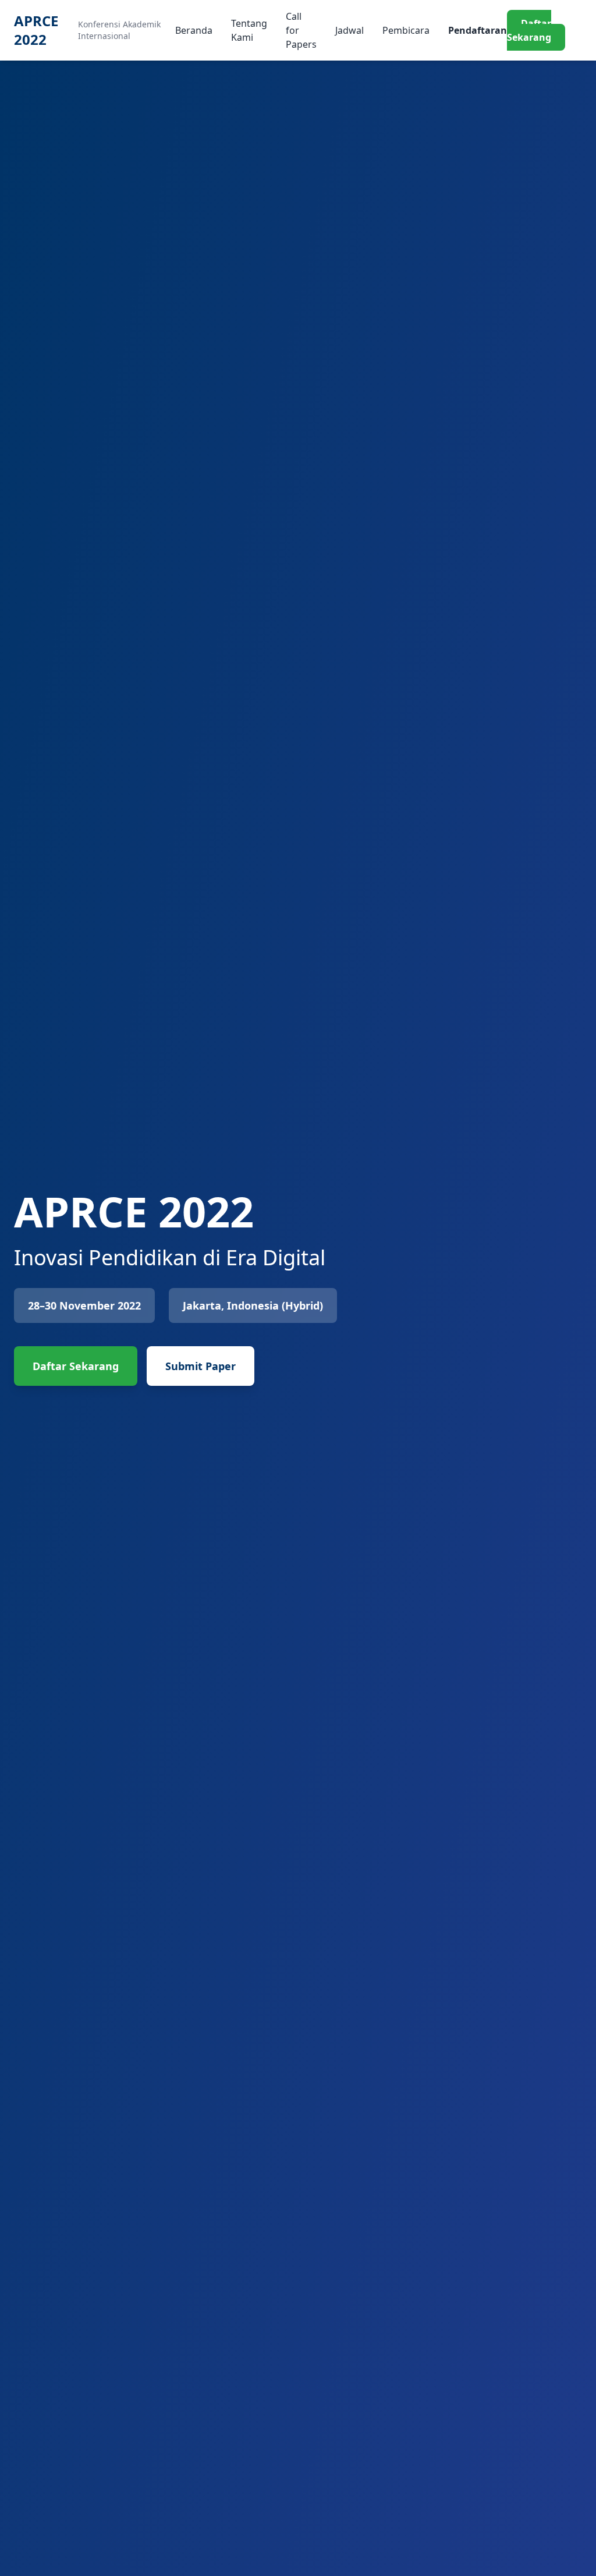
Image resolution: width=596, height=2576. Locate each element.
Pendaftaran (478, 30)
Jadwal (350, 30)
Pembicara (406, 30)
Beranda (194, 30)
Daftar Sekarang (529, 30)
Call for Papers (301, 30)
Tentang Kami (249, 30)
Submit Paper (201, 1366)
